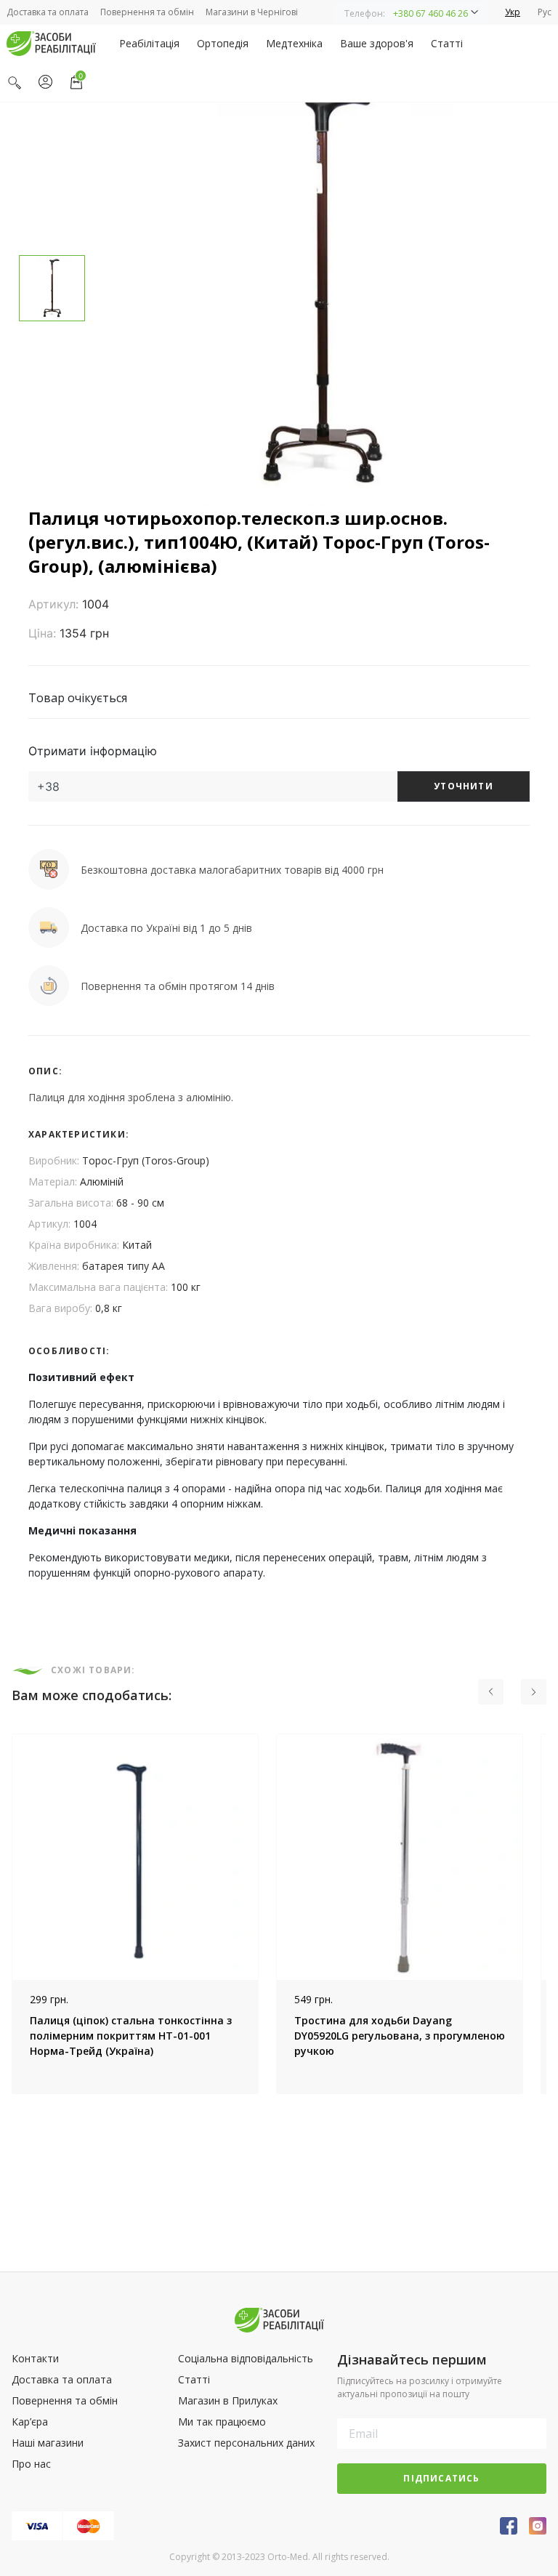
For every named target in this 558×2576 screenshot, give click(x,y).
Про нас (31, 2464)
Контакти (35, 2358)
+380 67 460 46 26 (430, 13)
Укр (513, 12)
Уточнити (464, 786)
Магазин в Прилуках (228, 2400)
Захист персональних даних (246, 2443)
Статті (447, 43)
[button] (411, 12)
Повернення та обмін (147, 12)
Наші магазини (48, 2443)
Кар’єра (30, 2422)
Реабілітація (149, 43)
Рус (545, 12)
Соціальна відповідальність (246, 2358)
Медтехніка (294, 43)
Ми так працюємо (222, 2422)
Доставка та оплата (48, 12)
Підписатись (441, 2478)
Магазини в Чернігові (252, 12)
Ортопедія (223, 43)
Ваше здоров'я (377, 43)
